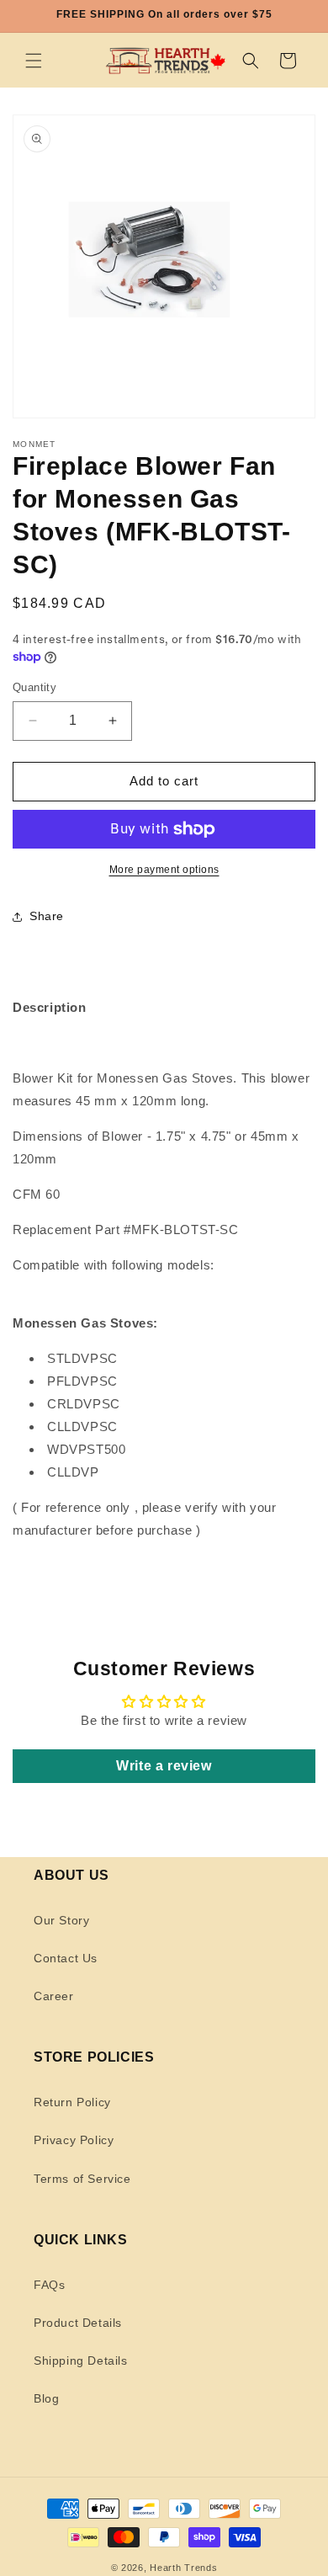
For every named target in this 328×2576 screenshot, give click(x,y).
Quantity (34, 687)
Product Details (78, 2323)
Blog (46, 2398)
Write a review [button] (164, 1766)
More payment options (164, 870)
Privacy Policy (74, 2140)
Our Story (61, 1920)
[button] (34, 61)
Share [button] (47, 916)
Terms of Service (82, 2179)
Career (54, 1996)
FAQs (49, 2285)
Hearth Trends (183, 2568)
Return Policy (72, 2102)
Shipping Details (81, 2360)
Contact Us (66, 1958)
